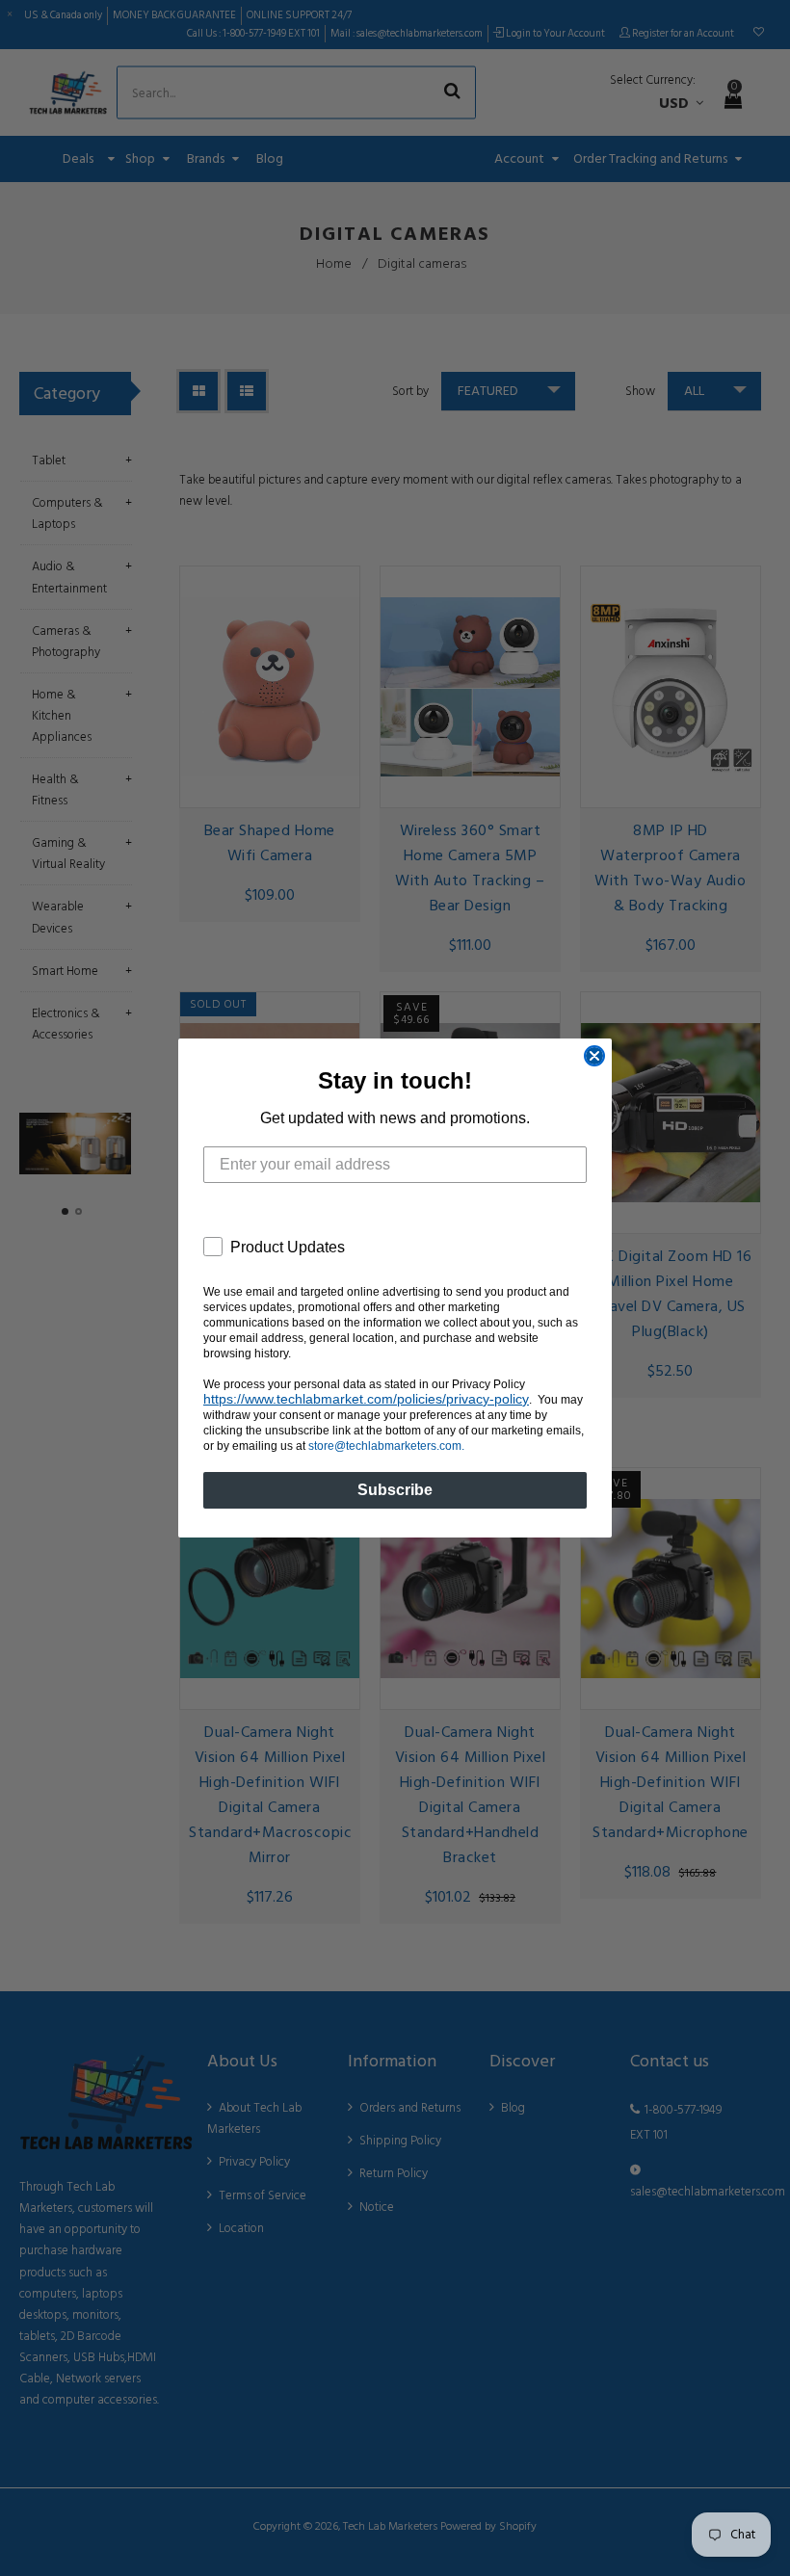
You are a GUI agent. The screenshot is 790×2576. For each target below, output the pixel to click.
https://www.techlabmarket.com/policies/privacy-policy (366, 1399)
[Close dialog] (594, 1056)
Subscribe (395, 1490)
